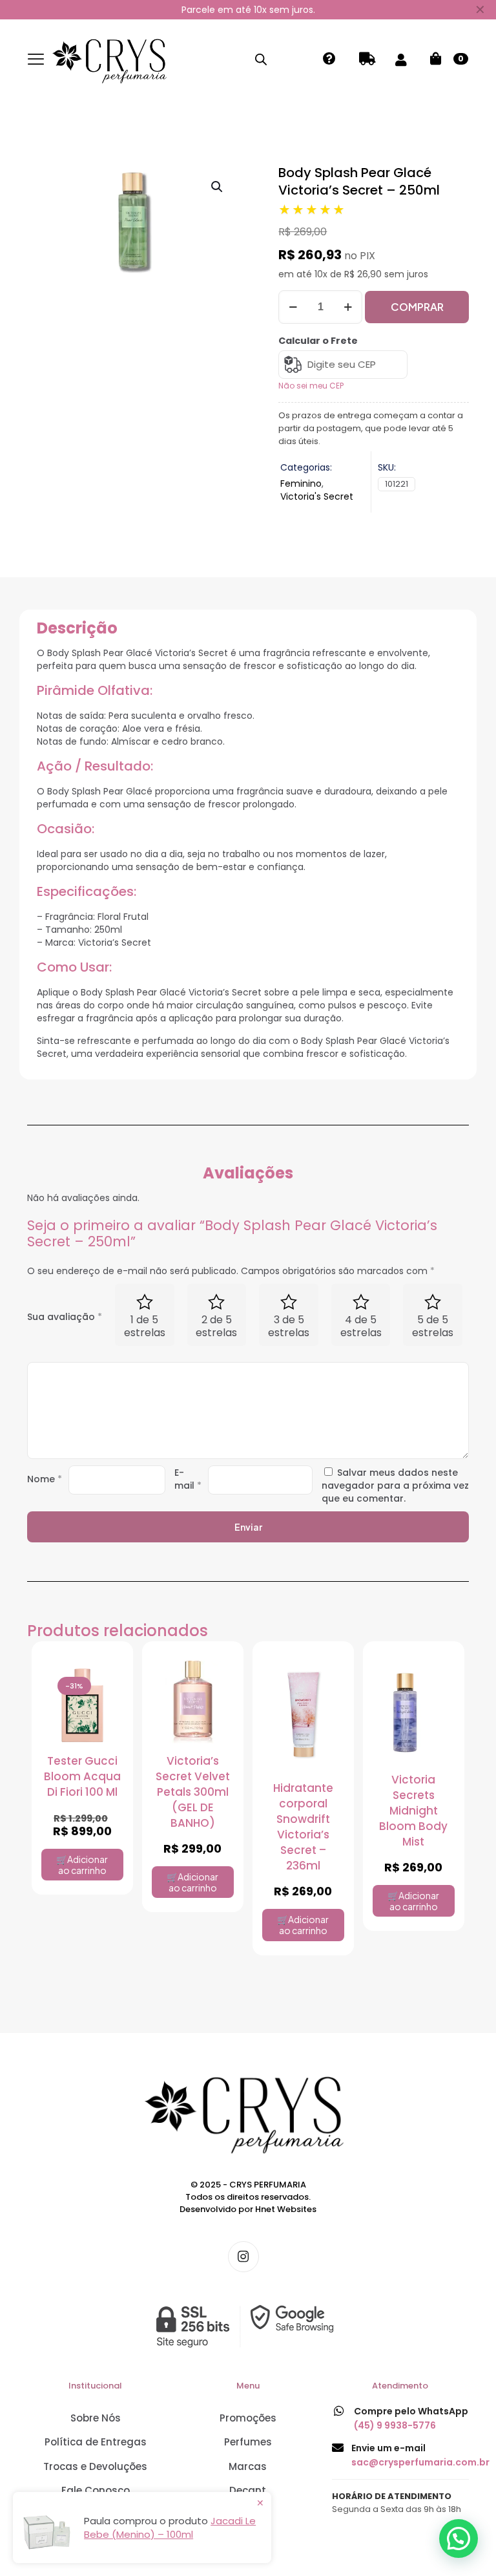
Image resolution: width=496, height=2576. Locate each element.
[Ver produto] (105, 1712)
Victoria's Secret (317, 496)
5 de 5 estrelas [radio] (433, 1326)
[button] (218, 187)
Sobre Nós (96, 2418)
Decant (248, 2490)
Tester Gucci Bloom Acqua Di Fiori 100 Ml (82, 1776)
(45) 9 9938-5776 (395, 2425)
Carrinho (461, 59)
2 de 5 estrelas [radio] (216, 1326)
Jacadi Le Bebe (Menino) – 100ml (170, 2528)
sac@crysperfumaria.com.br (420, 2462)
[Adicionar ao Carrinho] (105, 1679)
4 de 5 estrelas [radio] (361, 1326)
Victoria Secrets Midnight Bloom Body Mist (413, 1811)
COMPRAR (417, 307)
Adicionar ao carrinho (83, 1865)
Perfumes (248, 2442)
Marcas (248, 2466)
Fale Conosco (96, 2490)
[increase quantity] (348, 307)
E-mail (188, 1479)
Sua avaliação (65, 1317)
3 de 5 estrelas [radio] (289, 1326)
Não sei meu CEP (311, 386)
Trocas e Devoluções (95, 2466)
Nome (45, 1479)
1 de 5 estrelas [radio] (145, 1326)
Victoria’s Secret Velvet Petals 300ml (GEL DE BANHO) (193, 1792)
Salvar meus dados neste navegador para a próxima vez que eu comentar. (395, 1485)
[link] (248, 2326)
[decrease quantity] (293, 307)
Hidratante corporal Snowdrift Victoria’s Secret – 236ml (303, 1827)
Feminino (301, 484)
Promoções (248, 2418)
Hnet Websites (286, 2209)
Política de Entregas (96, 2442)
